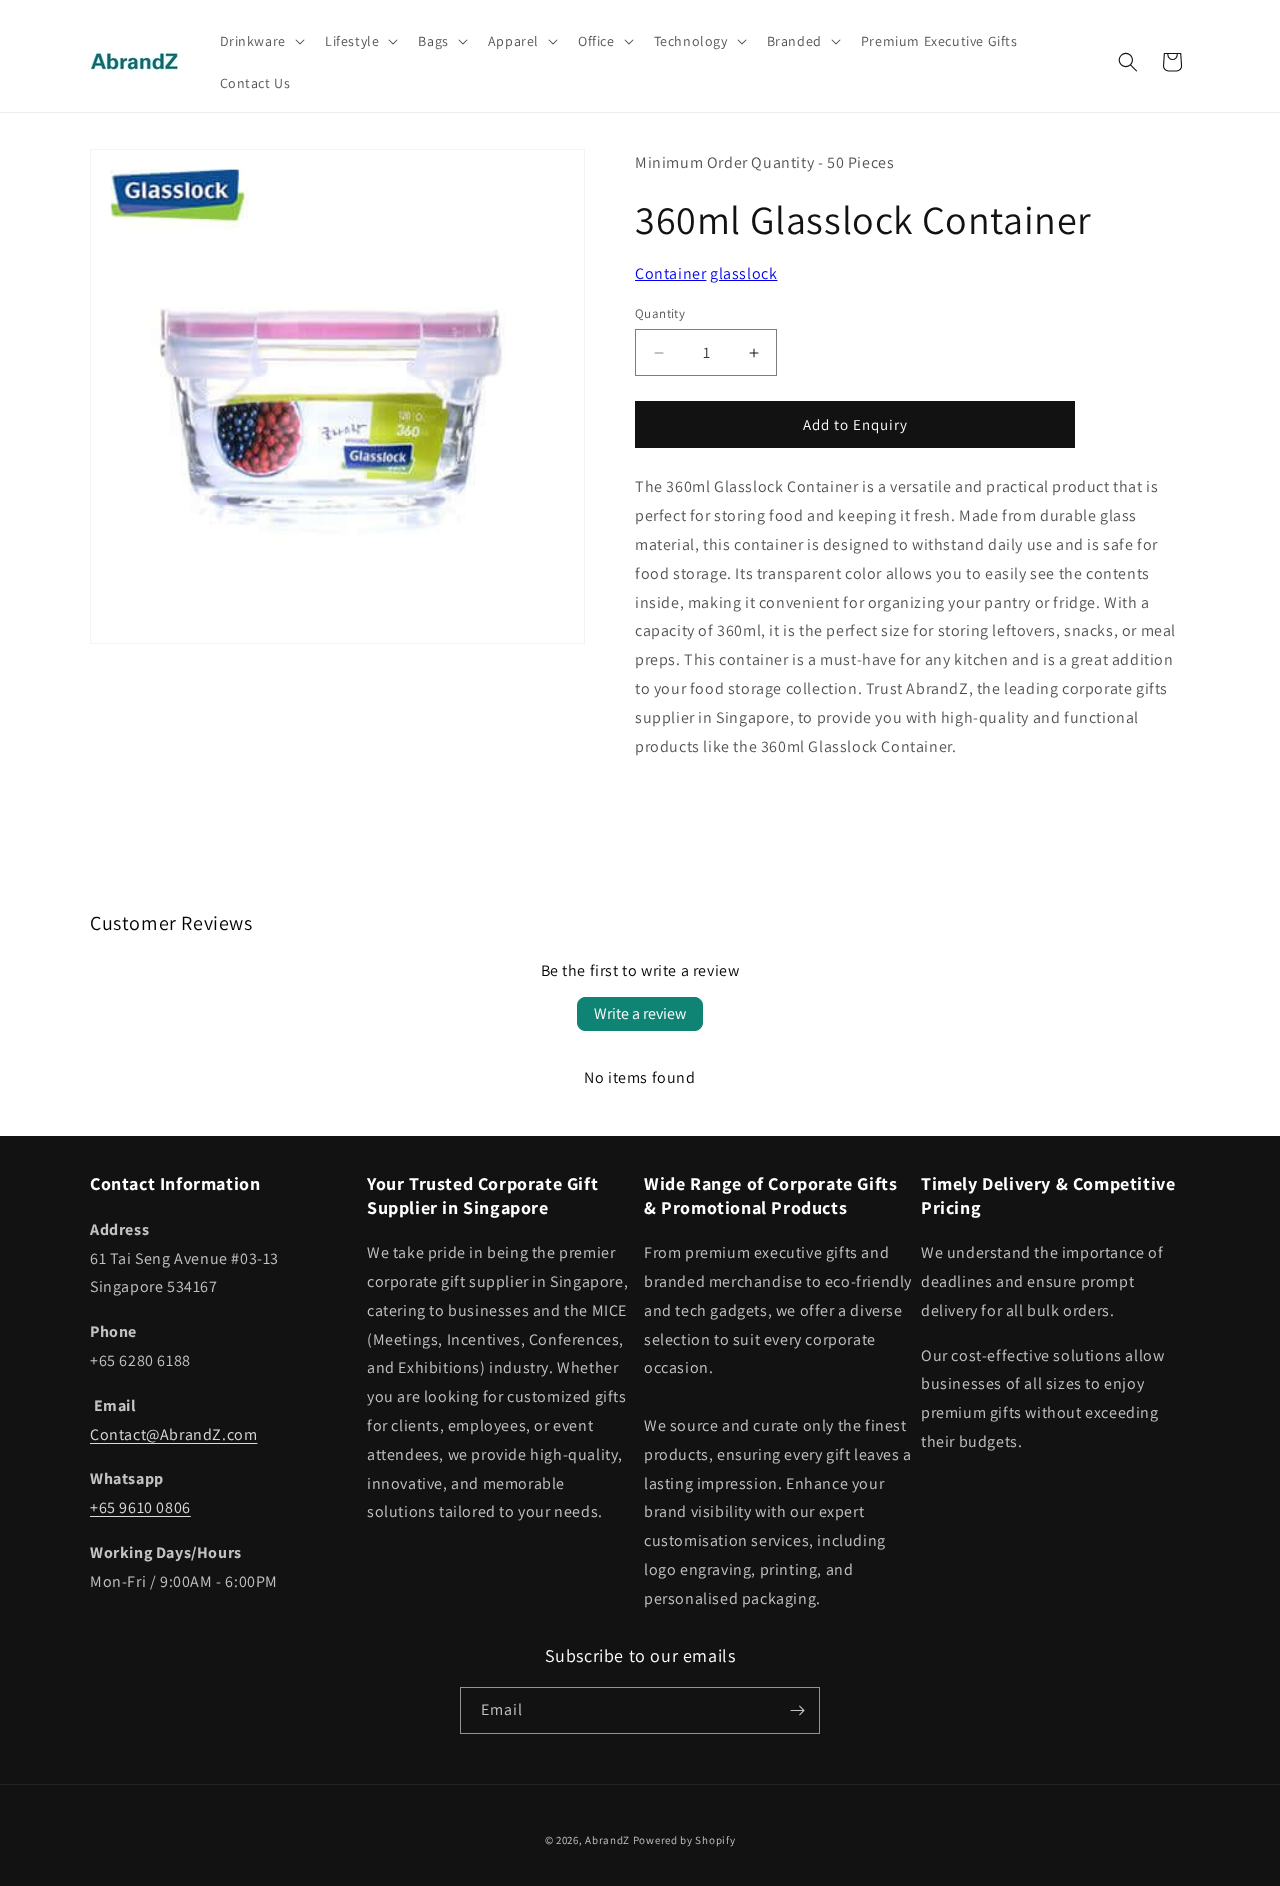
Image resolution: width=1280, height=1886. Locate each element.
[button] (260, 41)
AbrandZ (607, 1840)
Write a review (640, 1013)
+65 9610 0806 (140, 1507)
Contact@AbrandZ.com (173, 1434)
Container (670, 273)
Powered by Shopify (684, 1840)
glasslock (743, 273)
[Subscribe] (797, 1710)
